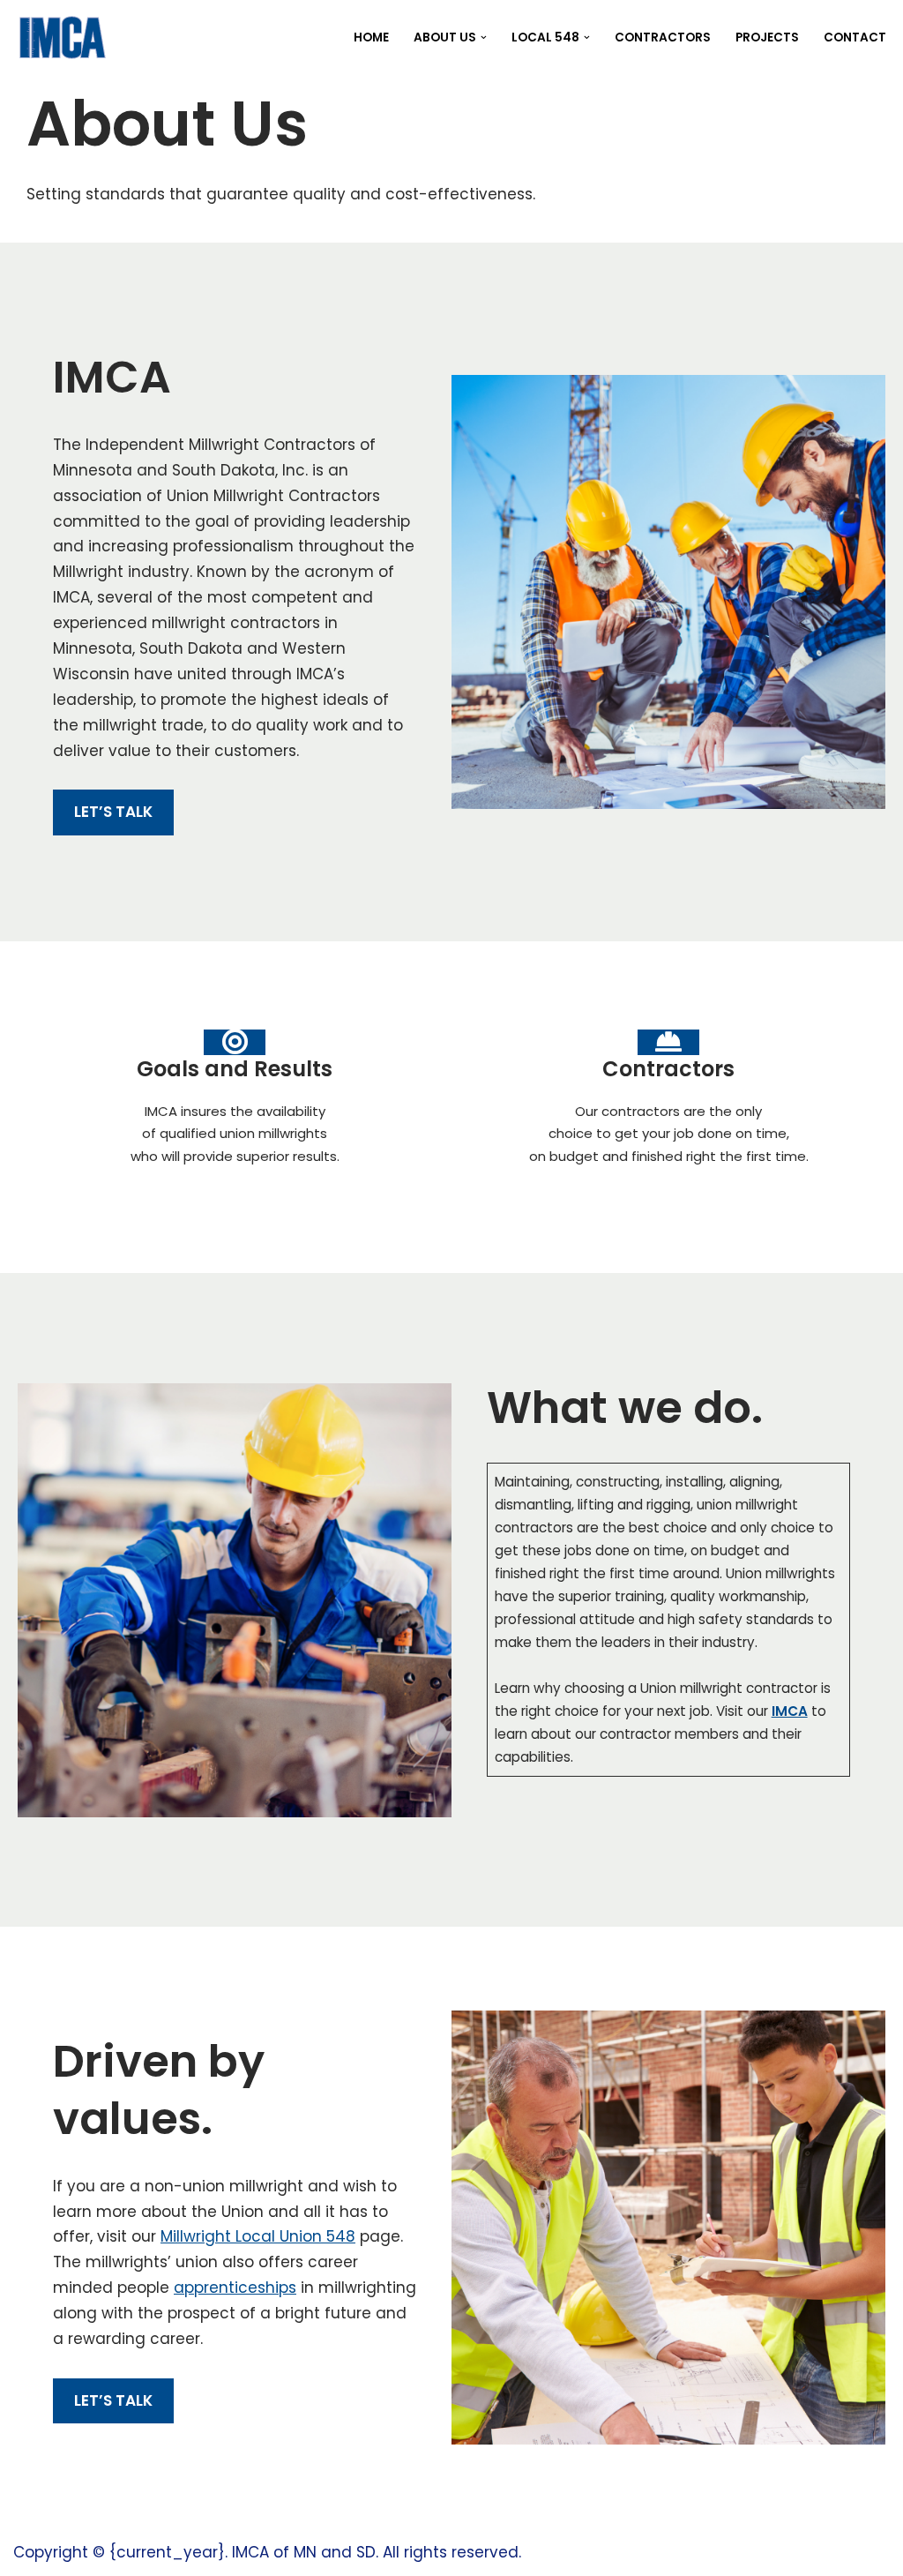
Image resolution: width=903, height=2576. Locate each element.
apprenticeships (235, 2288)
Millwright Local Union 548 (258, 2236)
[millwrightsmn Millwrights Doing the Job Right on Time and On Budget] (61, 37)
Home (371, 37)
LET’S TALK (113, 812)
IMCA (790, 1711)
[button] (484, 37)
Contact (855, 37)
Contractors (663, 37)
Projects (767, 37)
